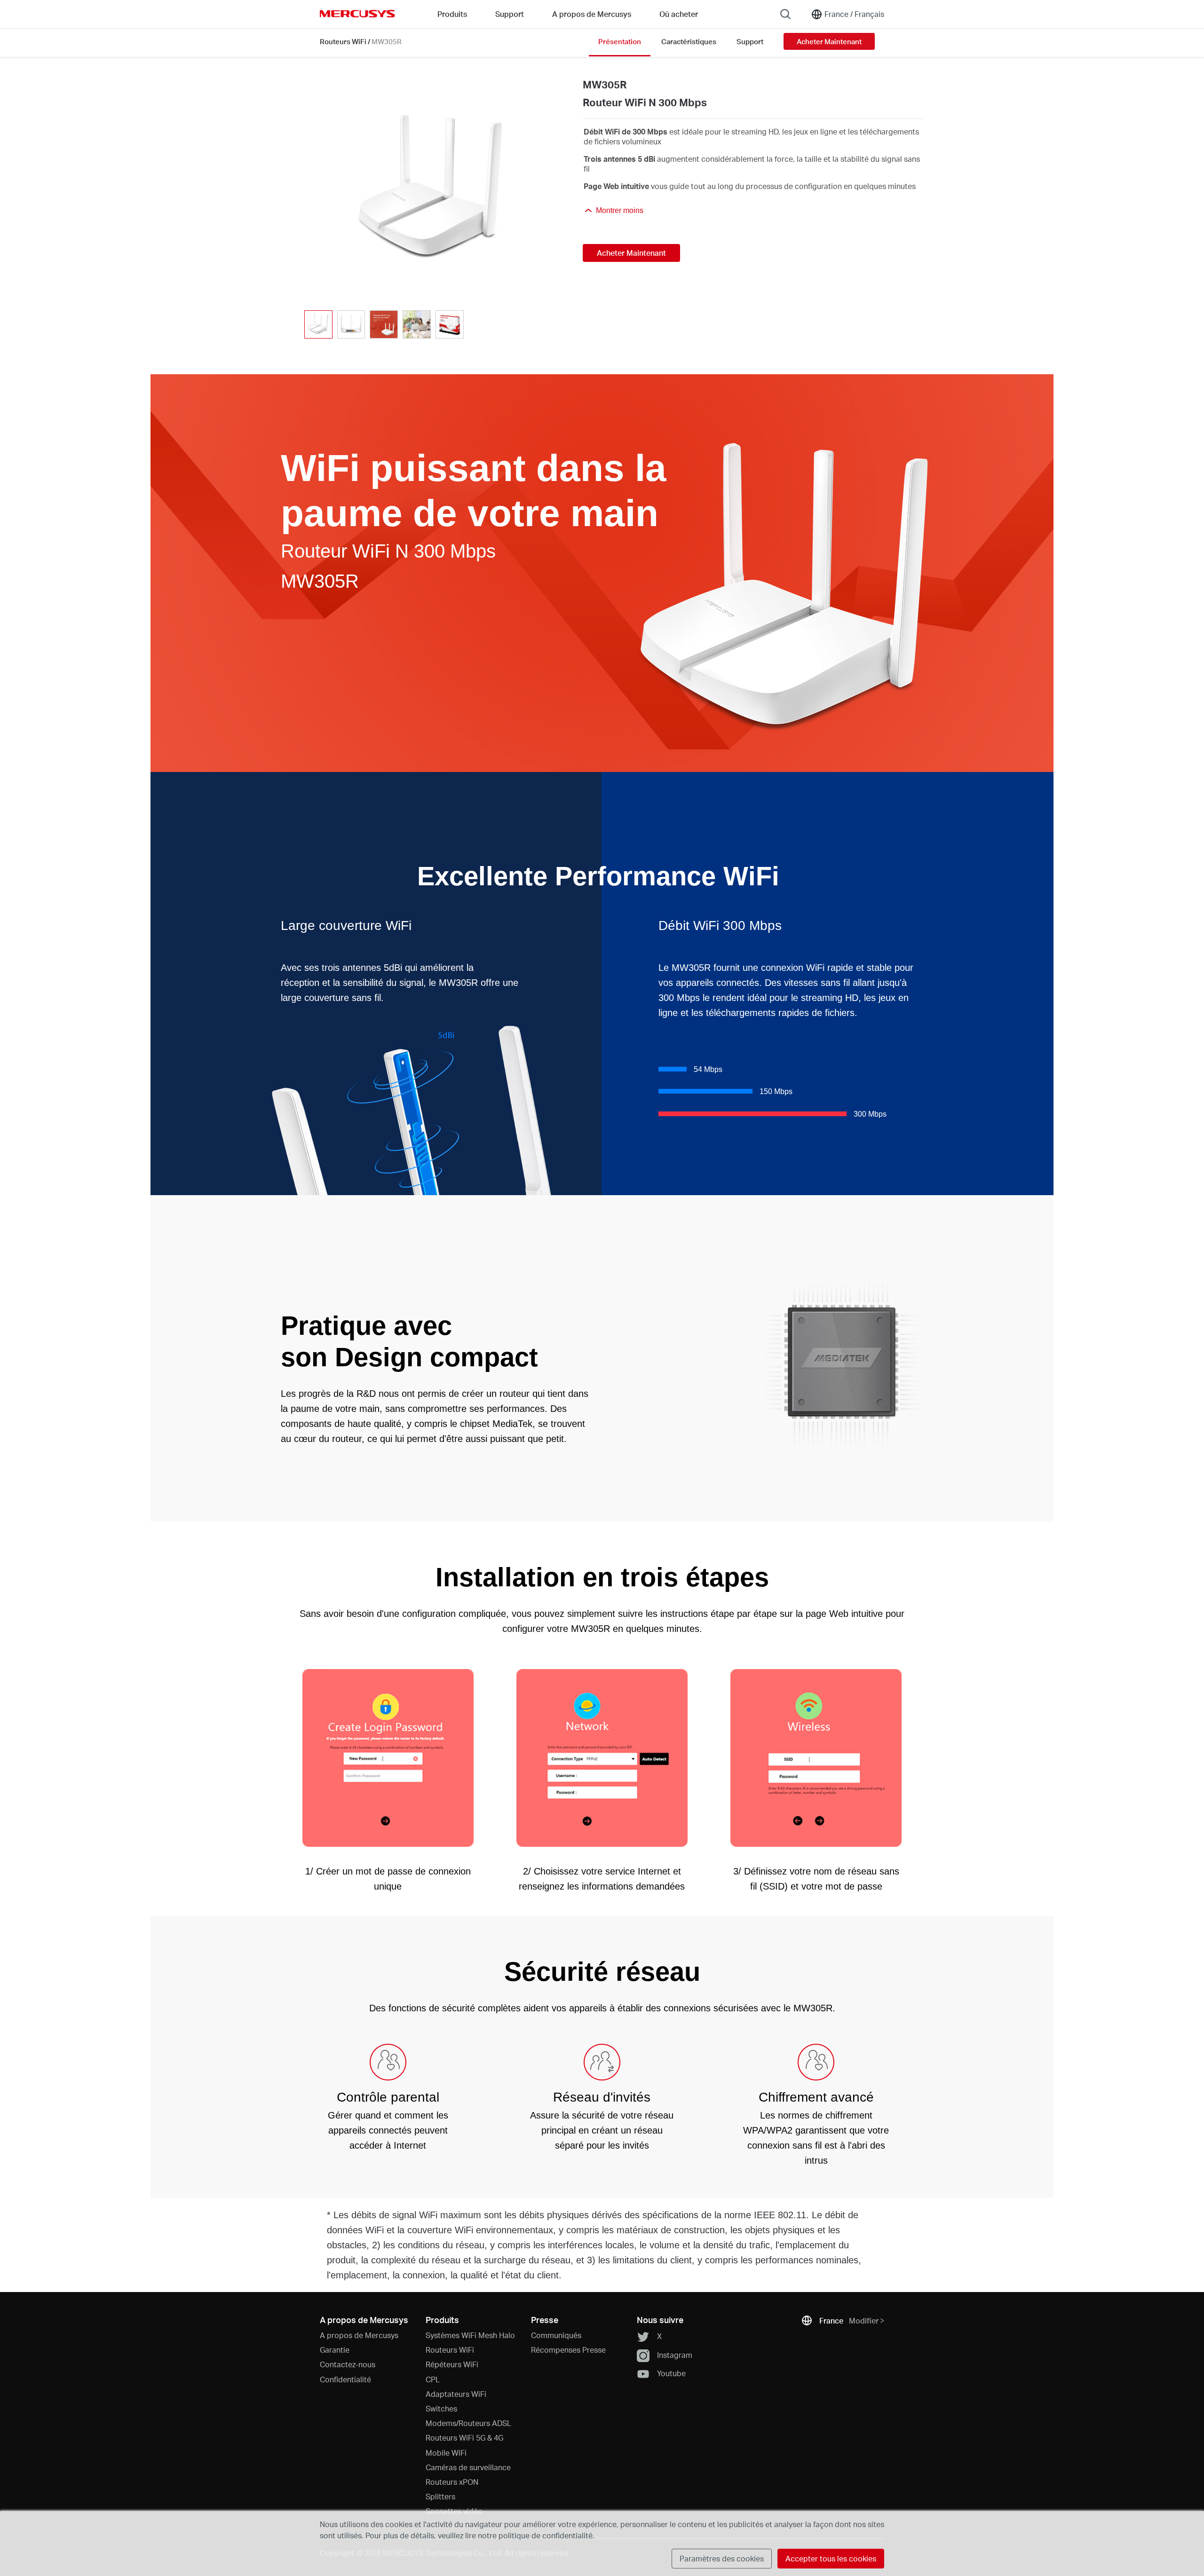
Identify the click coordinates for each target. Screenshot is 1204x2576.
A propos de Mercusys (359, 2335)
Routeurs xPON (452, 2482)
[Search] (785, 14)
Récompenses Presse (568, 2350)
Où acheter (679, 14)
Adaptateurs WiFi (456, 2394)
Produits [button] (452, 14)
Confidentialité (345, 2379)
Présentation (620, 41)
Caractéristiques (689, 41)
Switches (441, 2408)
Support (750, 41)
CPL (433, 2379)
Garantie (335, 2350)
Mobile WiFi (446, 2453)
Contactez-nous (348, 2364)
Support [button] (510, 14)
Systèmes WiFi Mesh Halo (470, 2335)
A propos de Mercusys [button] (592, 14)
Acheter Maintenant (829, 41)
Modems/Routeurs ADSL (468, 2423)
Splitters (440, 2496)
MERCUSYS (357, 14)
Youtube (671, 2373)
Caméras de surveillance (468, 2467)
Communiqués (556, 2335)
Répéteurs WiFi (452, 2364)
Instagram (675, 2354)
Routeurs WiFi (343, 41)
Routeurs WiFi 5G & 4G (464, 2438)
